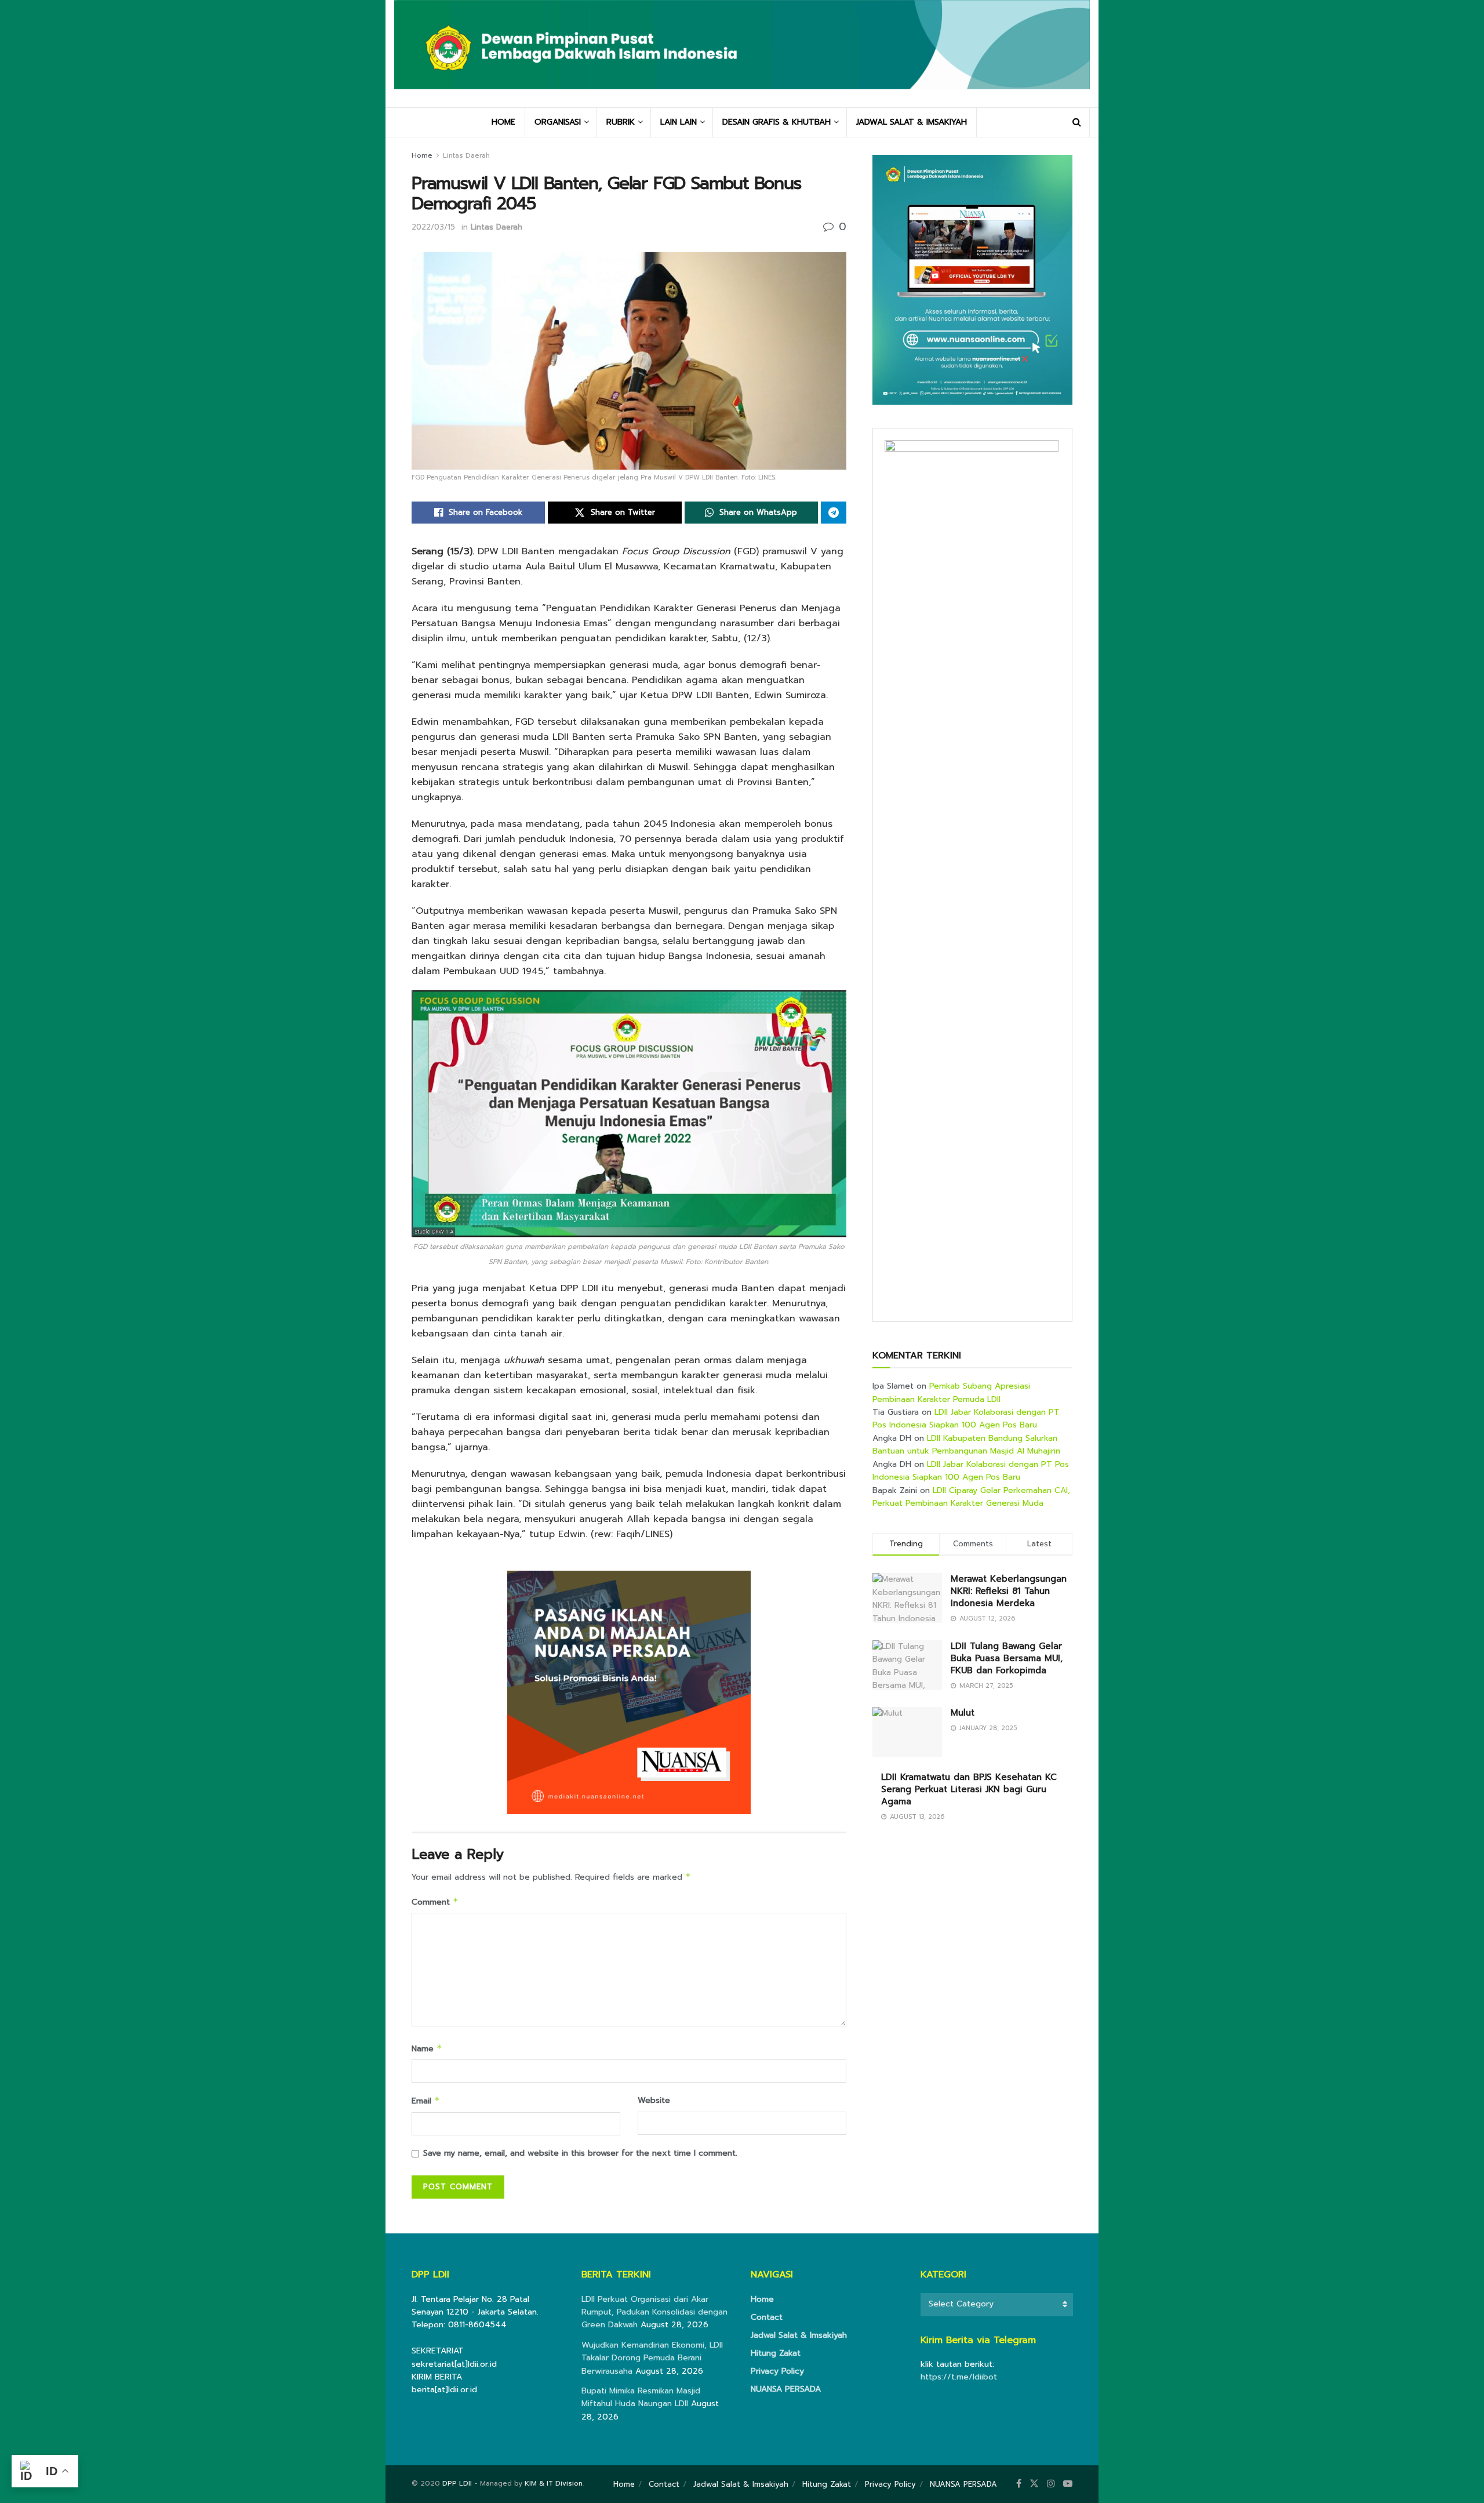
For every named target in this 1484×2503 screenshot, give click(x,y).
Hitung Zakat (776, 2353)
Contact (767, 2317)
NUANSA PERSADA (786, 2389)
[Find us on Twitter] (1034, 2484)
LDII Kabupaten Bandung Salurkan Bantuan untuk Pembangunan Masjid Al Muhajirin (966, 1445)
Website (654, 2100)
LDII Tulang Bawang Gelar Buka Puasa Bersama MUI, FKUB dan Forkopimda (1007, 1658)
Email (426, 2101)
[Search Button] (1077, 122)
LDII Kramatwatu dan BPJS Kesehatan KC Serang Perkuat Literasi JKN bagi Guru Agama (969, 1789)
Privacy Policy (777, 2371)
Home (422, 155)
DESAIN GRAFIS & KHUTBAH (776, 122)
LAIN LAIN (679, 122)
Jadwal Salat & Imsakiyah (799, 2335)
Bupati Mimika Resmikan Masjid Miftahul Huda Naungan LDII (641, 2397)
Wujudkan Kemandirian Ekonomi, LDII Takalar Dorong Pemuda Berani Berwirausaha (652, 2358)
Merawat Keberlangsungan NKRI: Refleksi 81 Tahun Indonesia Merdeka (1009, 1591)
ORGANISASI (558, 122)
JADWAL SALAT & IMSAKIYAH (912, 122)
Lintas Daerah (466, 155)
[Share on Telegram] (834, 513)
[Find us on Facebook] (1019, 2484)
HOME (503, 122)
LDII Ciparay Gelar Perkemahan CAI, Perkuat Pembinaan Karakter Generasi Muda (971, 1497)
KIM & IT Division (554, 2483)
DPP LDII (457, 2483)
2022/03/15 (433, 227)
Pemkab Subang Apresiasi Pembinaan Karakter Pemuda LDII (951, 1392)
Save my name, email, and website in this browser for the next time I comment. (580, 2153)
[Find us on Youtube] (1068, 2484)
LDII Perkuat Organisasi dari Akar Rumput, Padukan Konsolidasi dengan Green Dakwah (654, 2312)
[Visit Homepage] (742, 53)
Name (427, 2049)
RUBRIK (621, 122)
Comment (435, 1902)
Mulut (963, 1713)
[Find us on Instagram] (1051, 2484)
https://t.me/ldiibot (959, 2377)
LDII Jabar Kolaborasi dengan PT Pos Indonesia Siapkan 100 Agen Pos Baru (966, 1418)
